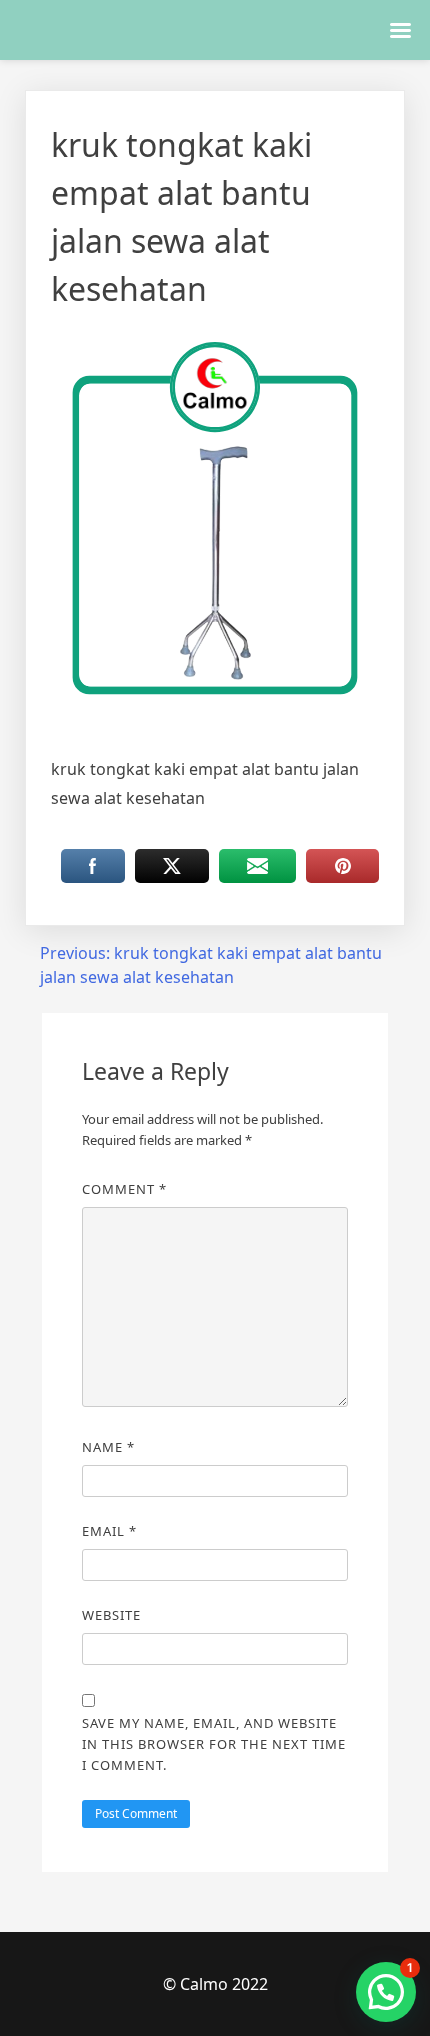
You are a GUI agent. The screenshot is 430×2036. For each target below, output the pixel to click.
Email (109, 1531)
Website (111, 1615)
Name (108, 1447)
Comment (124, 1189)
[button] (386, 1992)
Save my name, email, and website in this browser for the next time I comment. (214, 1744)
